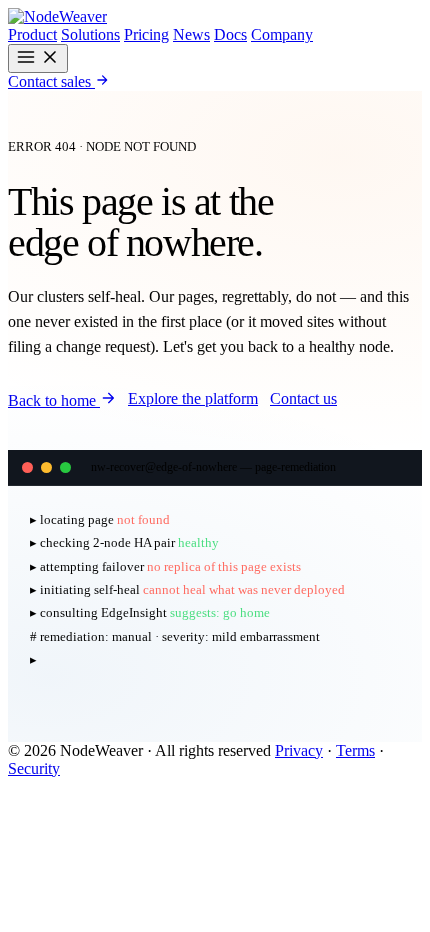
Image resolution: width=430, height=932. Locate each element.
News (191, 34)
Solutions (90, 34)
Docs (230, 34)
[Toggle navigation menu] (38, 58)
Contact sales (51, 81)
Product (32, 34)
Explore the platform (193, 398)
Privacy (299, 750)
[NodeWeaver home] (57, 16)
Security (34, 768)
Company (282, 34)
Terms (355, 750)
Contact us (303, 398)
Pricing (146, 34)
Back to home (54, 400)
